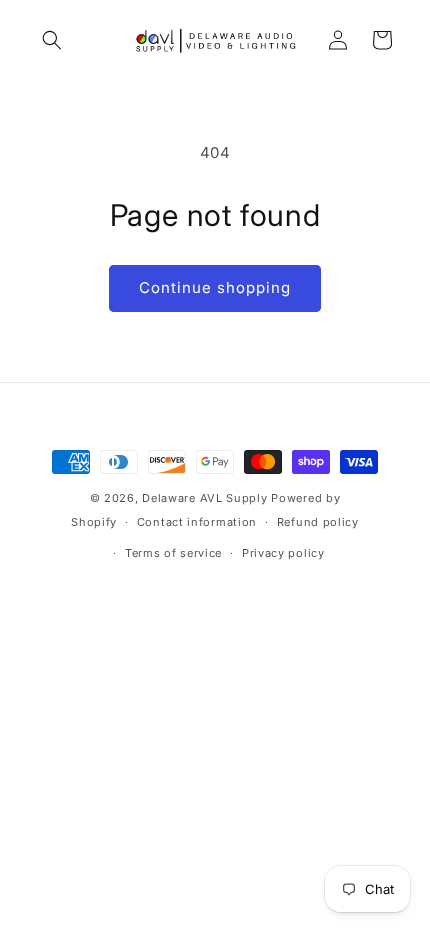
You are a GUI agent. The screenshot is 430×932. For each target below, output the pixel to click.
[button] (52, 40)
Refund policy (318, 522)
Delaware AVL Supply (204, 498)
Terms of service (173, 553)
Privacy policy (283, 553)
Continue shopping (215, 287)
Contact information (197, 522)
